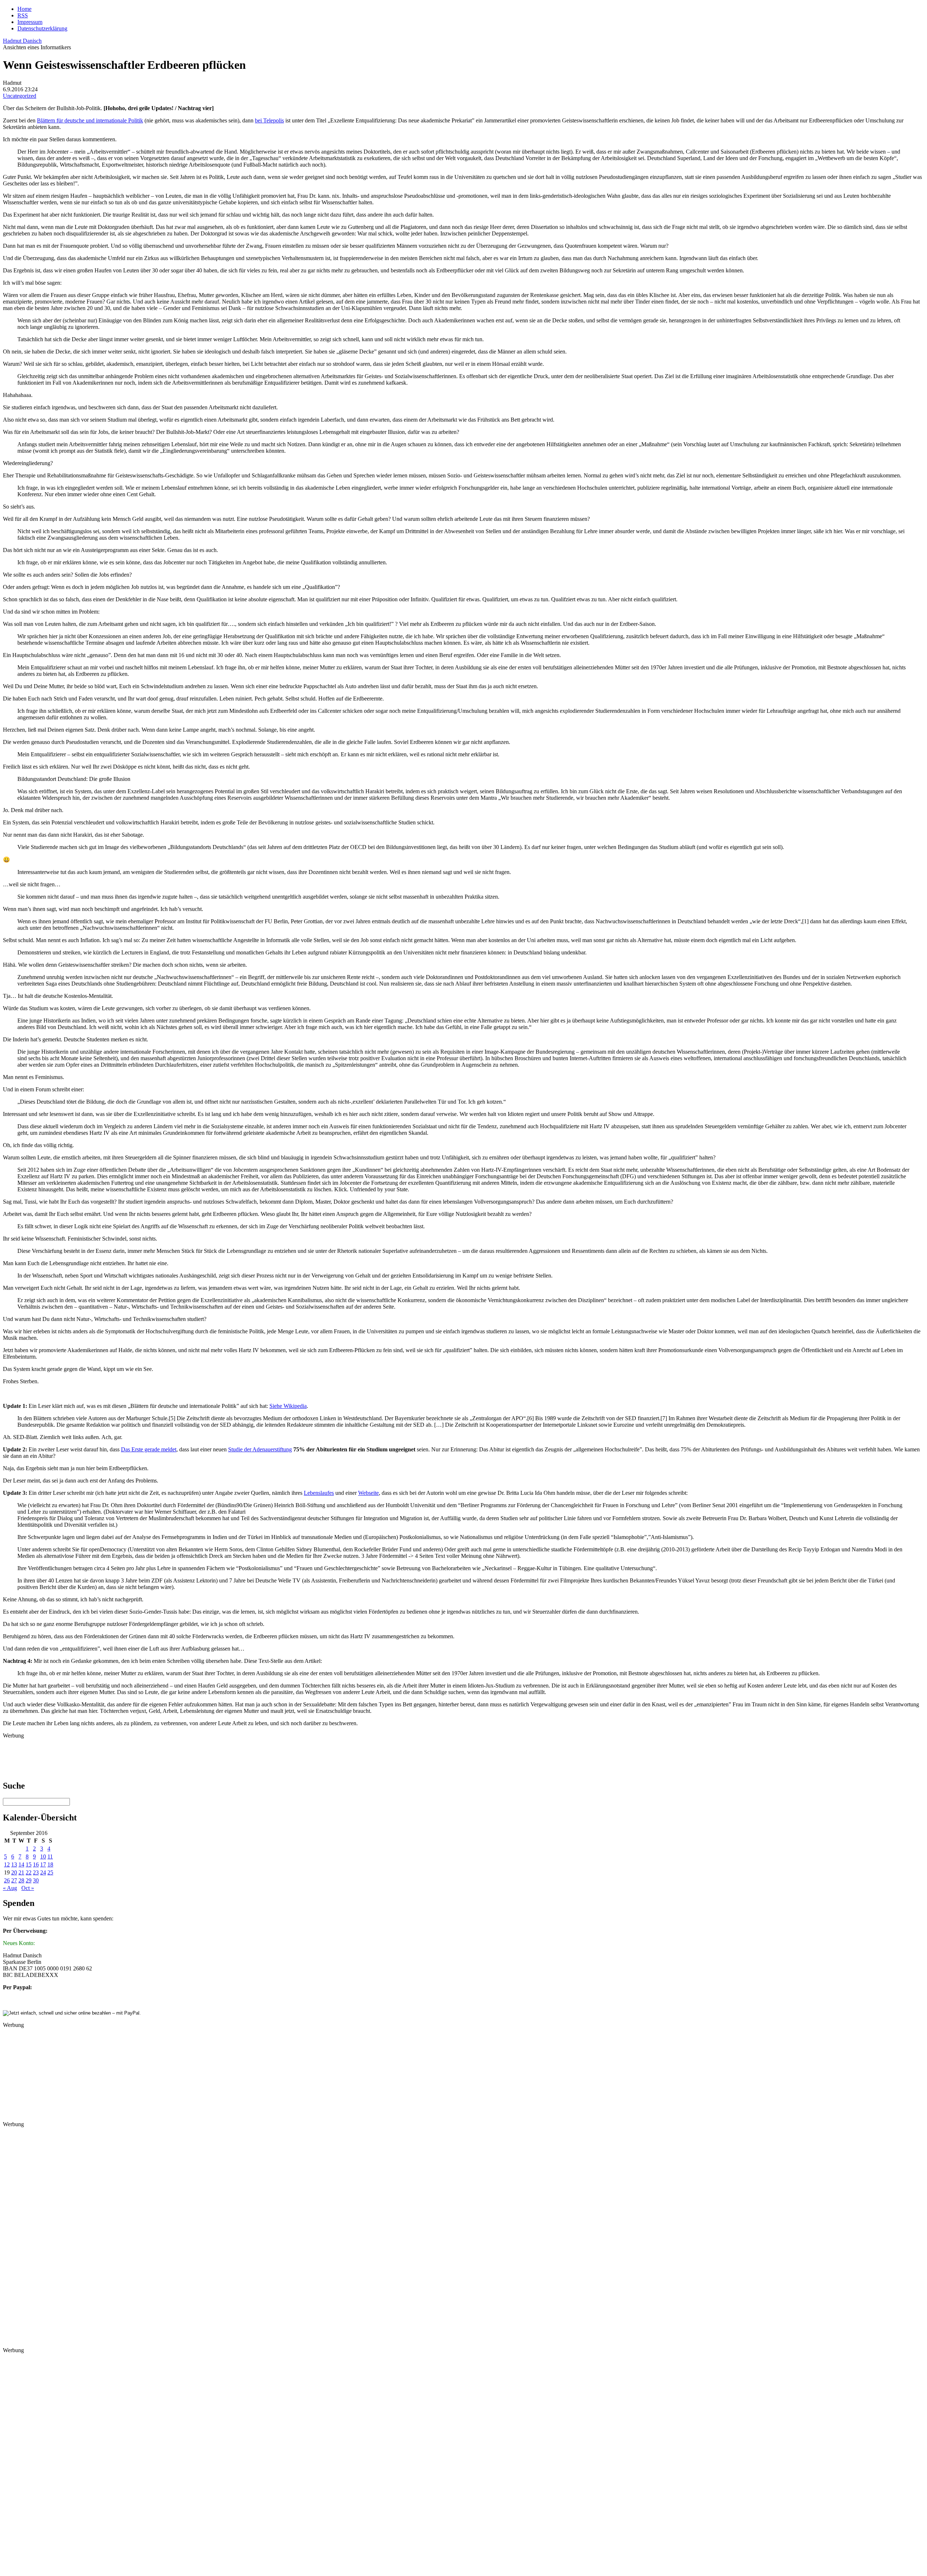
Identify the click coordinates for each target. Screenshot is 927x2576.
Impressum (30, 22)
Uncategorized (20, 96)
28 (21, 1880)
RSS (23, 15)
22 (29, 1872)
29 (29, 1880)
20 (14, 1872)
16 (36, 1864)
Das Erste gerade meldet (149, 1449)
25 (50, 1872)
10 (43, 1856)
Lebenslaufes (319, 1493)
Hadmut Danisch (22, 41)
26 (7, 1880)
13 (14, 1864)
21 (21, 1872)
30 (36, 1880)
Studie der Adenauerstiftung (260, 1449)
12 (7, 1864)
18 (50, 1864)
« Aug (10, 1888)
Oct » (28, 1888)
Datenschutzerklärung (42, 28)
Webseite (368, 1493)
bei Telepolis (269, 120)
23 (36, 1872)
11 (50, 1856)
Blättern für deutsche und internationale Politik (90, 120)
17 (43, 1864)
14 (21, 1864)
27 (14, 1880)
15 (29, 1864)
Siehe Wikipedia (288, 1406)
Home (24, 9)
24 (43, 1872)
